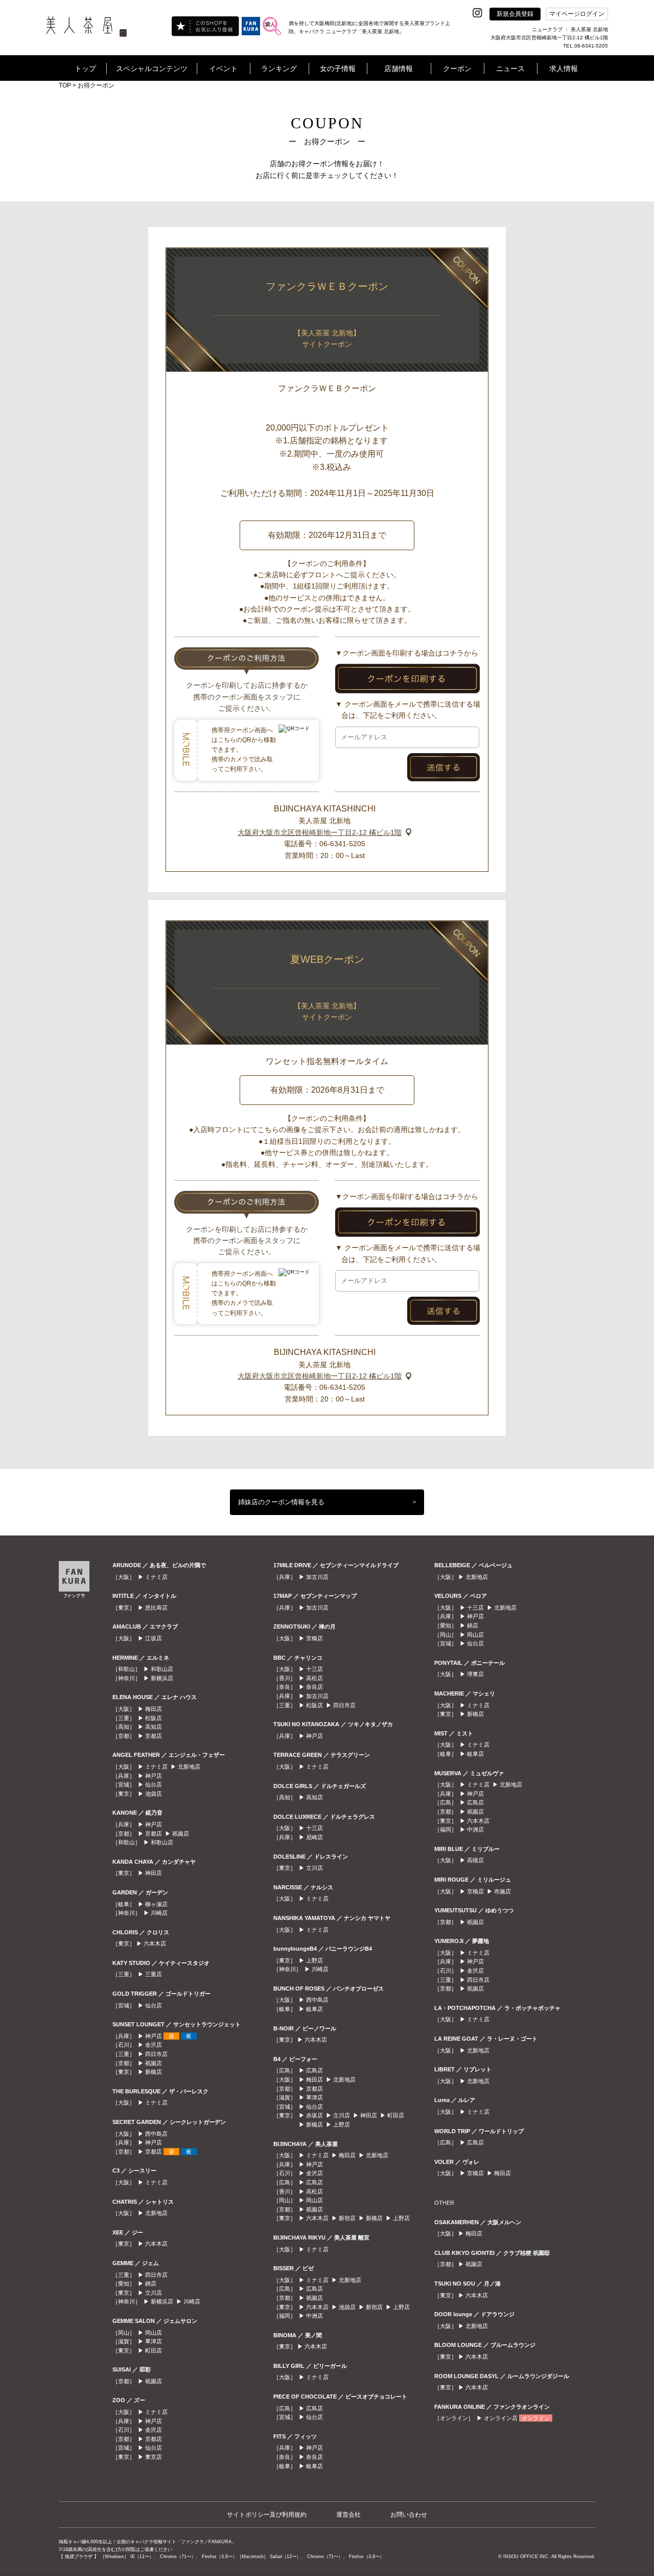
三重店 (154, 1974)
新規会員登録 (515, 14)
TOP (65, 85)
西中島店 (156, 2134)
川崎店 (159, 1913)
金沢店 (154, 2045)
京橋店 (314, 1638)
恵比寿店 (156, 1608)
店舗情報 (399, 69)
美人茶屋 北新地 (324, 821)
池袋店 (154, 1794)
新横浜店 (162, 1678)
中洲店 (314, 2316)
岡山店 (154, 2333)
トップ (85, 69)
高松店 (314, 1678)
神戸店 (154, 1776)
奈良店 (314, 1687)
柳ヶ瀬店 (156, 1904)
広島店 (314, 2070)
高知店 (154, 1727)
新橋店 (154, 2072)
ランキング (279, 69)
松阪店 (154, 1718)
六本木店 (155, 1944)
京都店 (154, 1736)
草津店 (154, 2341)
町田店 (154, 2351)
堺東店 (475, 1674)
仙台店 (154, 1784)
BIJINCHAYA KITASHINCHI (325, 809)
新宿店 (347, 2218)
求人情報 (564, 69)
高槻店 (475, 1860)
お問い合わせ (409, 2515)
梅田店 (154, 1709)
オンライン (536, 2418)
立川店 (154, 2293)
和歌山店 (162, 1669)
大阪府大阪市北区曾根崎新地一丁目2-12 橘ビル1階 (320, 832)
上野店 (314, 1960)
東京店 (154, 2457)
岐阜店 (314, 2009)
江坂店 (154, 1638)
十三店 (314, 1669)
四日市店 (156, 2054)
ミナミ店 (156, 1577)
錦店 (151, 2284)
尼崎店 (314, 1837)
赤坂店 (314, 2115)
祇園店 (181, 1834)
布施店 (503, 1891)
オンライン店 (501, 2418)
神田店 (154, 1873)
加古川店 (317, 1577)
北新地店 (189, 1767)
